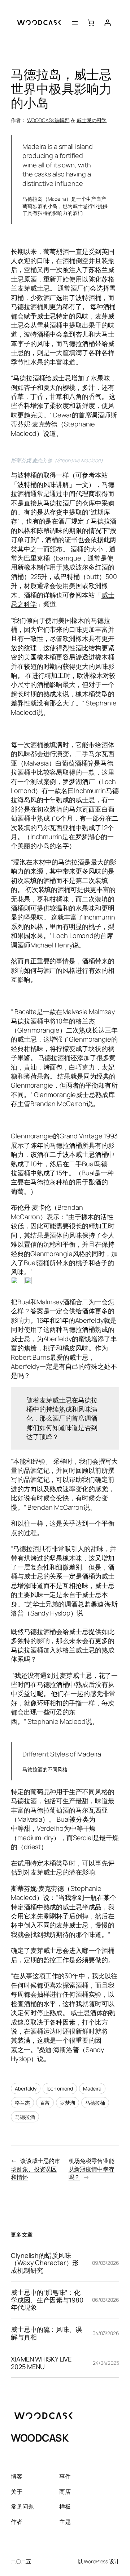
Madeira (92, 2089)
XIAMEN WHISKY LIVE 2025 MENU (41, 2363)
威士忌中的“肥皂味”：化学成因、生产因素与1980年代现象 (47, 2300)
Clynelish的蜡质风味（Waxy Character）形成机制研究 (45, 2263)
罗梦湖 (68, 2103)
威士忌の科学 (92, 120)
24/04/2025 (106, 2363)
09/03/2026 (106, 2263)
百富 (45, 2103)
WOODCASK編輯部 (48, 120)
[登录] (107, 23)
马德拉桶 (95, 2103)
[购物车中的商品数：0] (91, 23)
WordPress (96, 2561)
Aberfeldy (26, 2089)
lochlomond (60, 2089)
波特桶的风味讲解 (43, 484)
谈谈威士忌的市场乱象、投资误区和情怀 (36, 2169)
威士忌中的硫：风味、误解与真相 (46, 2333)
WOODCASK (40, 2438)
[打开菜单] (75, 23)
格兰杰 (22, 2103)
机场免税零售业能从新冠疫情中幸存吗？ (92, 2169)
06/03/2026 (106, 2300)
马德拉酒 (25, 2117)
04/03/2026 (106, 2333)
